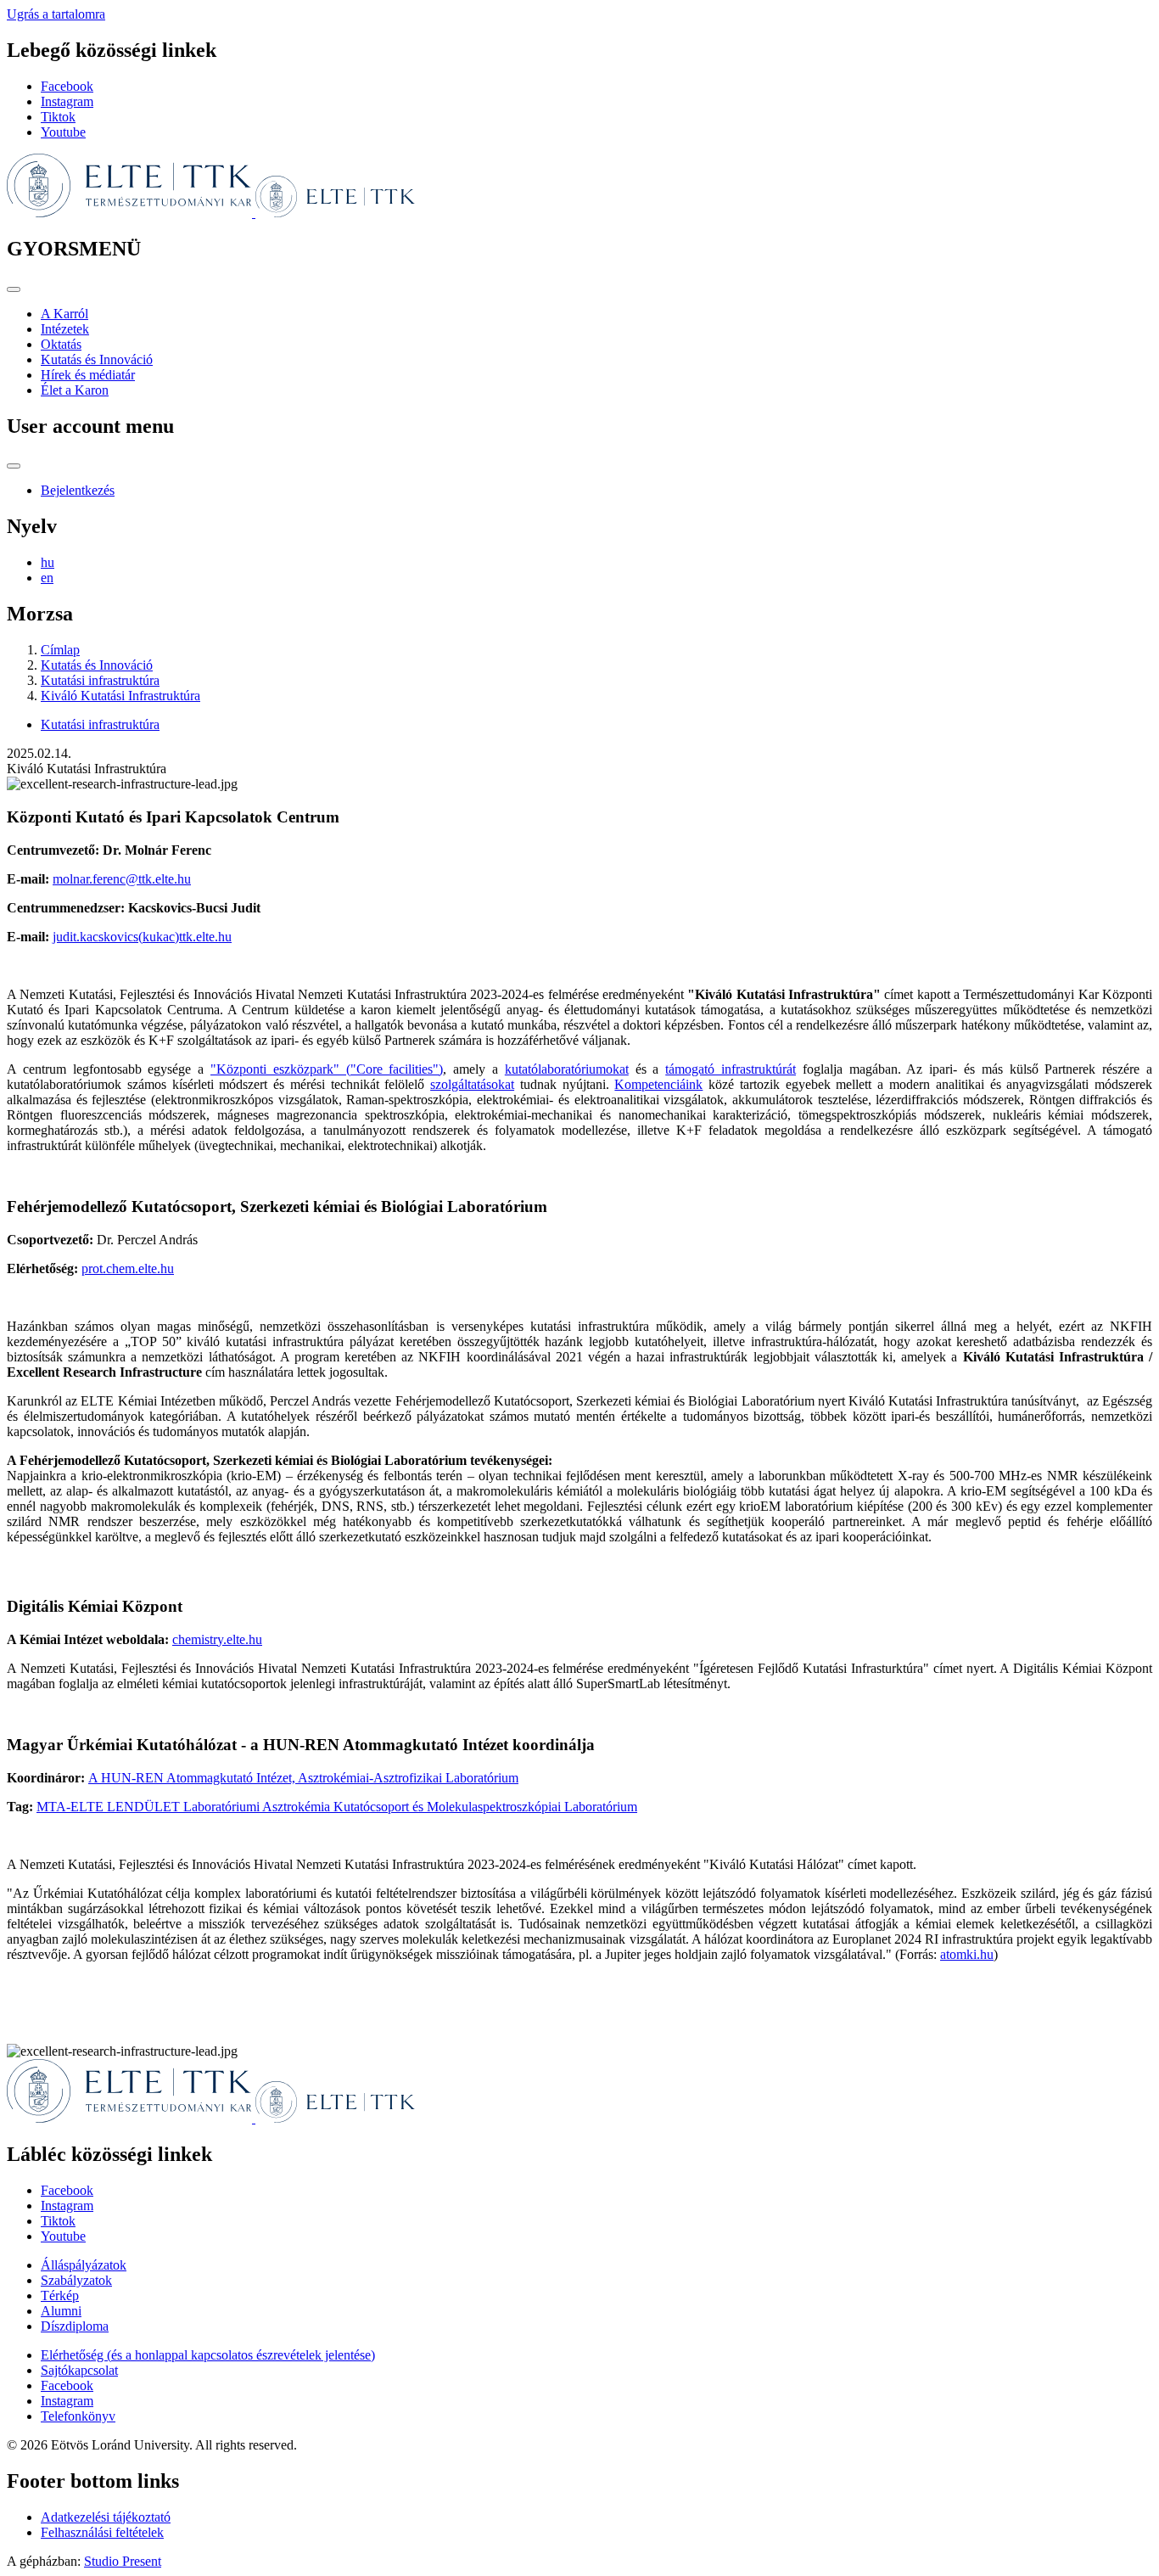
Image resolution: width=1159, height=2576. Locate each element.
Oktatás (61, 344)
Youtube (63, 132)
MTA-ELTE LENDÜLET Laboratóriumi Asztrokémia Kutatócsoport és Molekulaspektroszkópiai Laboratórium (337, 1807)
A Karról (64, 314)
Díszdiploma (75, 2326)
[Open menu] (14, 289)
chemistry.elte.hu (217, 1639)
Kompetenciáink (658, 1084)
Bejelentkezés (78, 490)
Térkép (60, 2295)
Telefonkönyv (78, 2416)
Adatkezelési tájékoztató (106, 2517)
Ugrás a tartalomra (56, 14)
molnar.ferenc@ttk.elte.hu (122, 879)
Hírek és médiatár (88, 375)
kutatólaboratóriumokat (567, 1069)
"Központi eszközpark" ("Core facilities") (327, 1069)
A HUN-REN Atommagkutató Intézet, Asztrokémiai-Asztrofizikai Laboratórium (303, 1778)
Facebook (67, 86)
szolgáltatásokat (472, 1084)
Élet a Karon (75, 390)
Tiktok (58, 117)
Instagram (67, 101)
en (47, 578)
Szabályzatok (76, 2280)
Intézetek (65, 329)
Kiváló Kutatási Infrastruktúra (120, 696)
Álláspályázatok (84, 2265)
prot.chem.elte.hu (128, 1268)
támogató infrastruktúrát (731, 1069)
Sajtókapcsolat (79, 2370)
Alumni (61, 2311)
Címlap (60, 650)
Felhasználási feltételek (102, 2532)
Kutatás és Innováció (97, 359)
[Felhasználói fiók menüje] (14, 466)
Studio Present (123, 2561)
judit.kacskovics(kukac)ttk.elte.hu (142, 937)
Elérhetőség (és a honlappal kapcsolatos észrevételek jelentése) (208, 2355)
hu (48, 562)
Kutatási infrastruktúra (100, 680)
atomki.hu (967, 1954)
